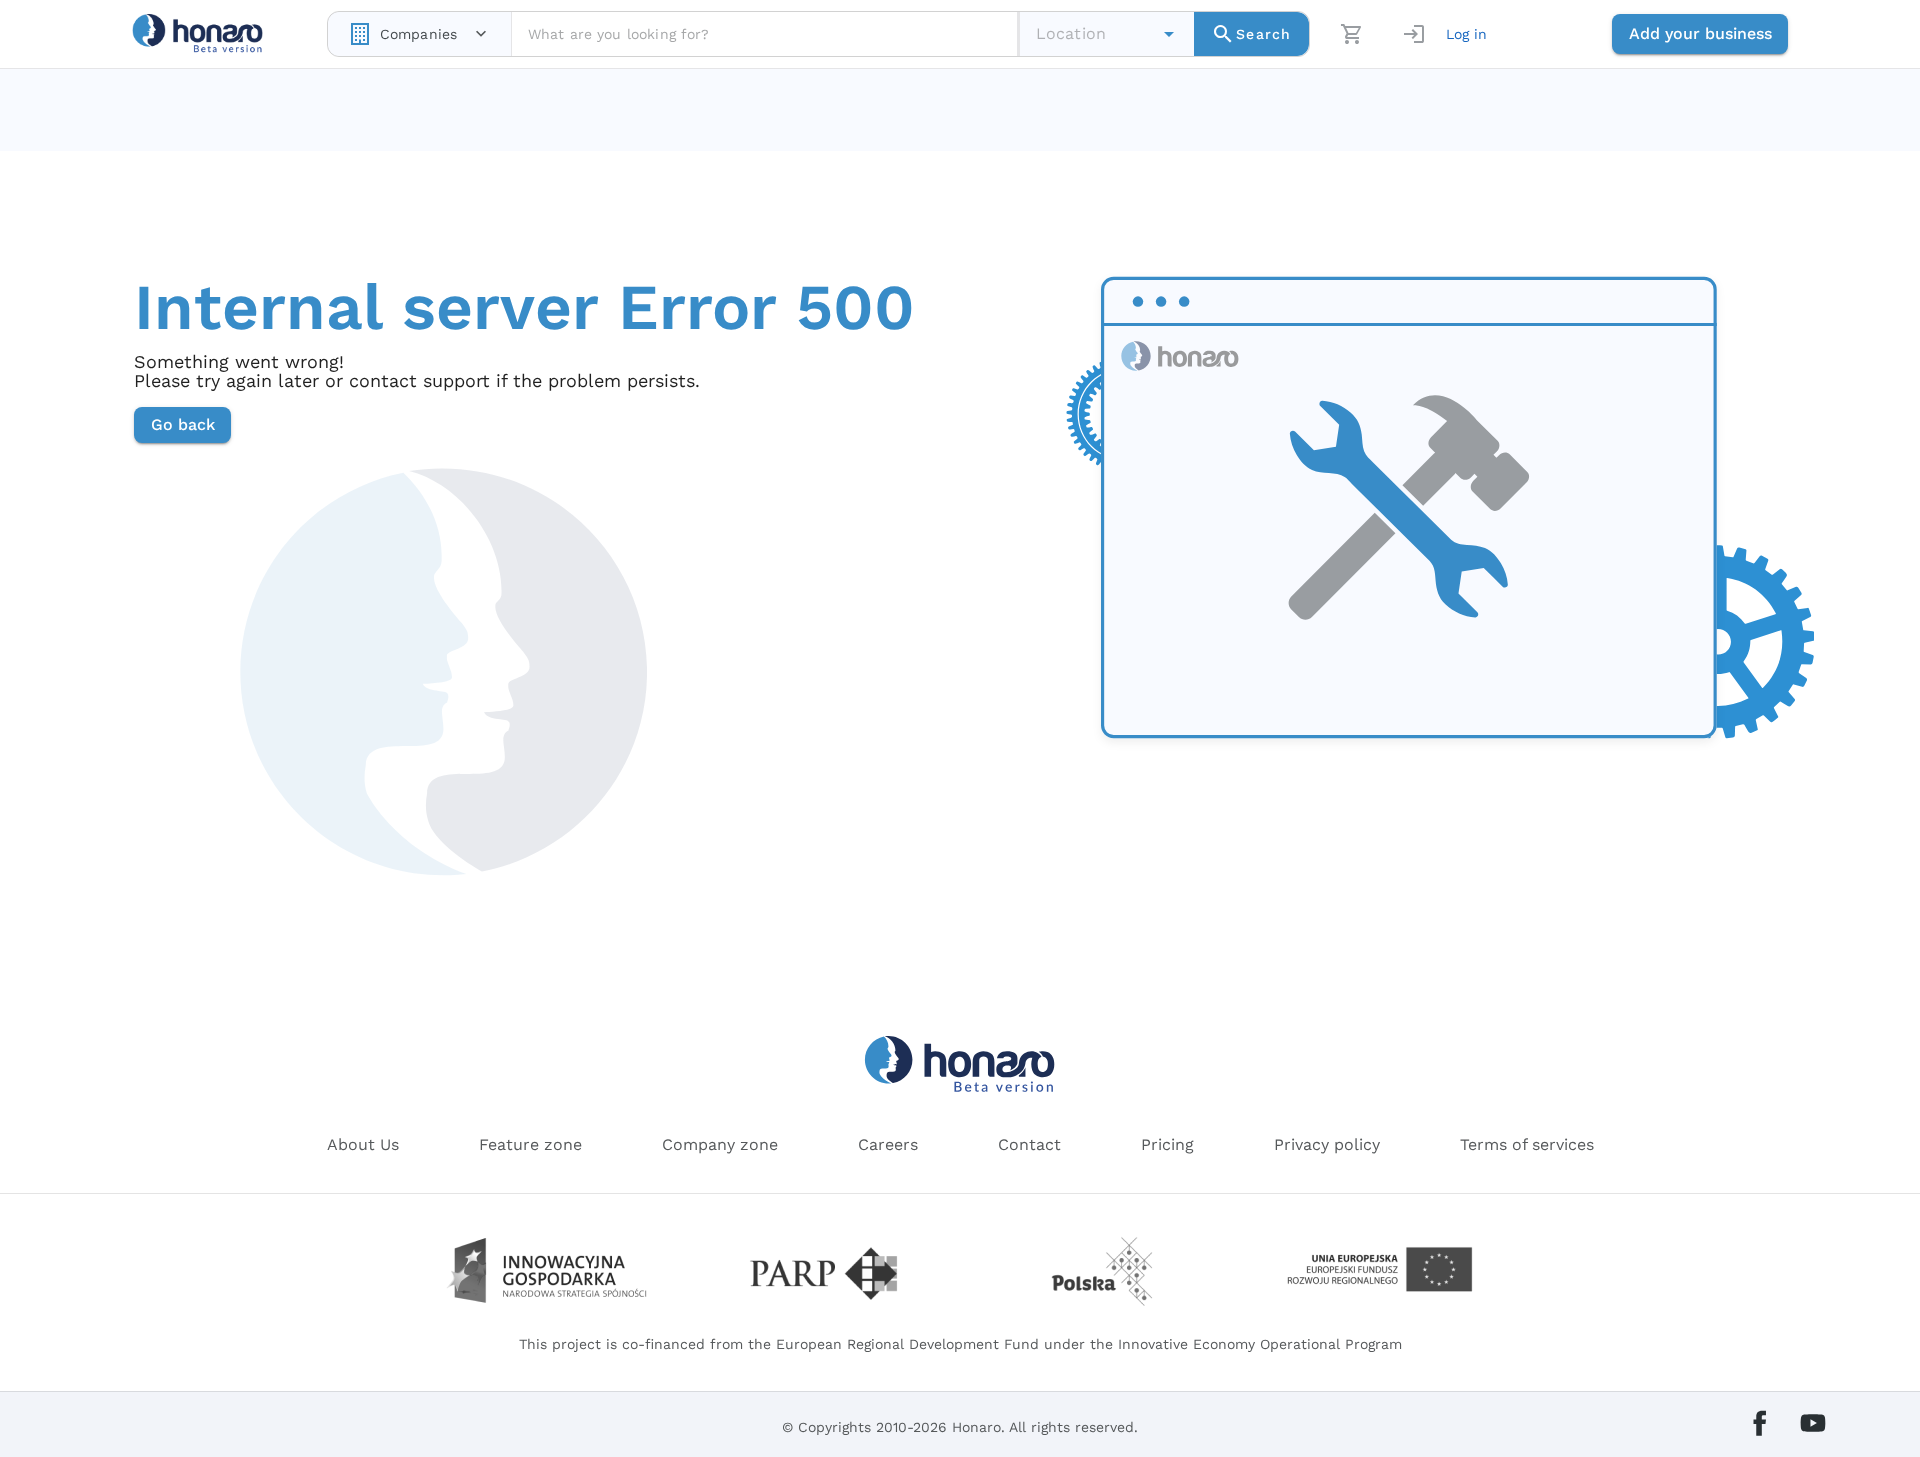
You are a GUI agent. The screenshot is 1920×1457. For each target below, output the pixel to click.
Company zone (720, 1144)
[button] (1169, 34)
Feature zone (530, 1144)
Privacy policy (1327, 1144)
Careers (888, 1144)
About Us (363, 1144)
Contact (1029, 1144)
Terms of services (1527, 1144)
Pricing (1167, 1144)
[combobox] (419, 34)
